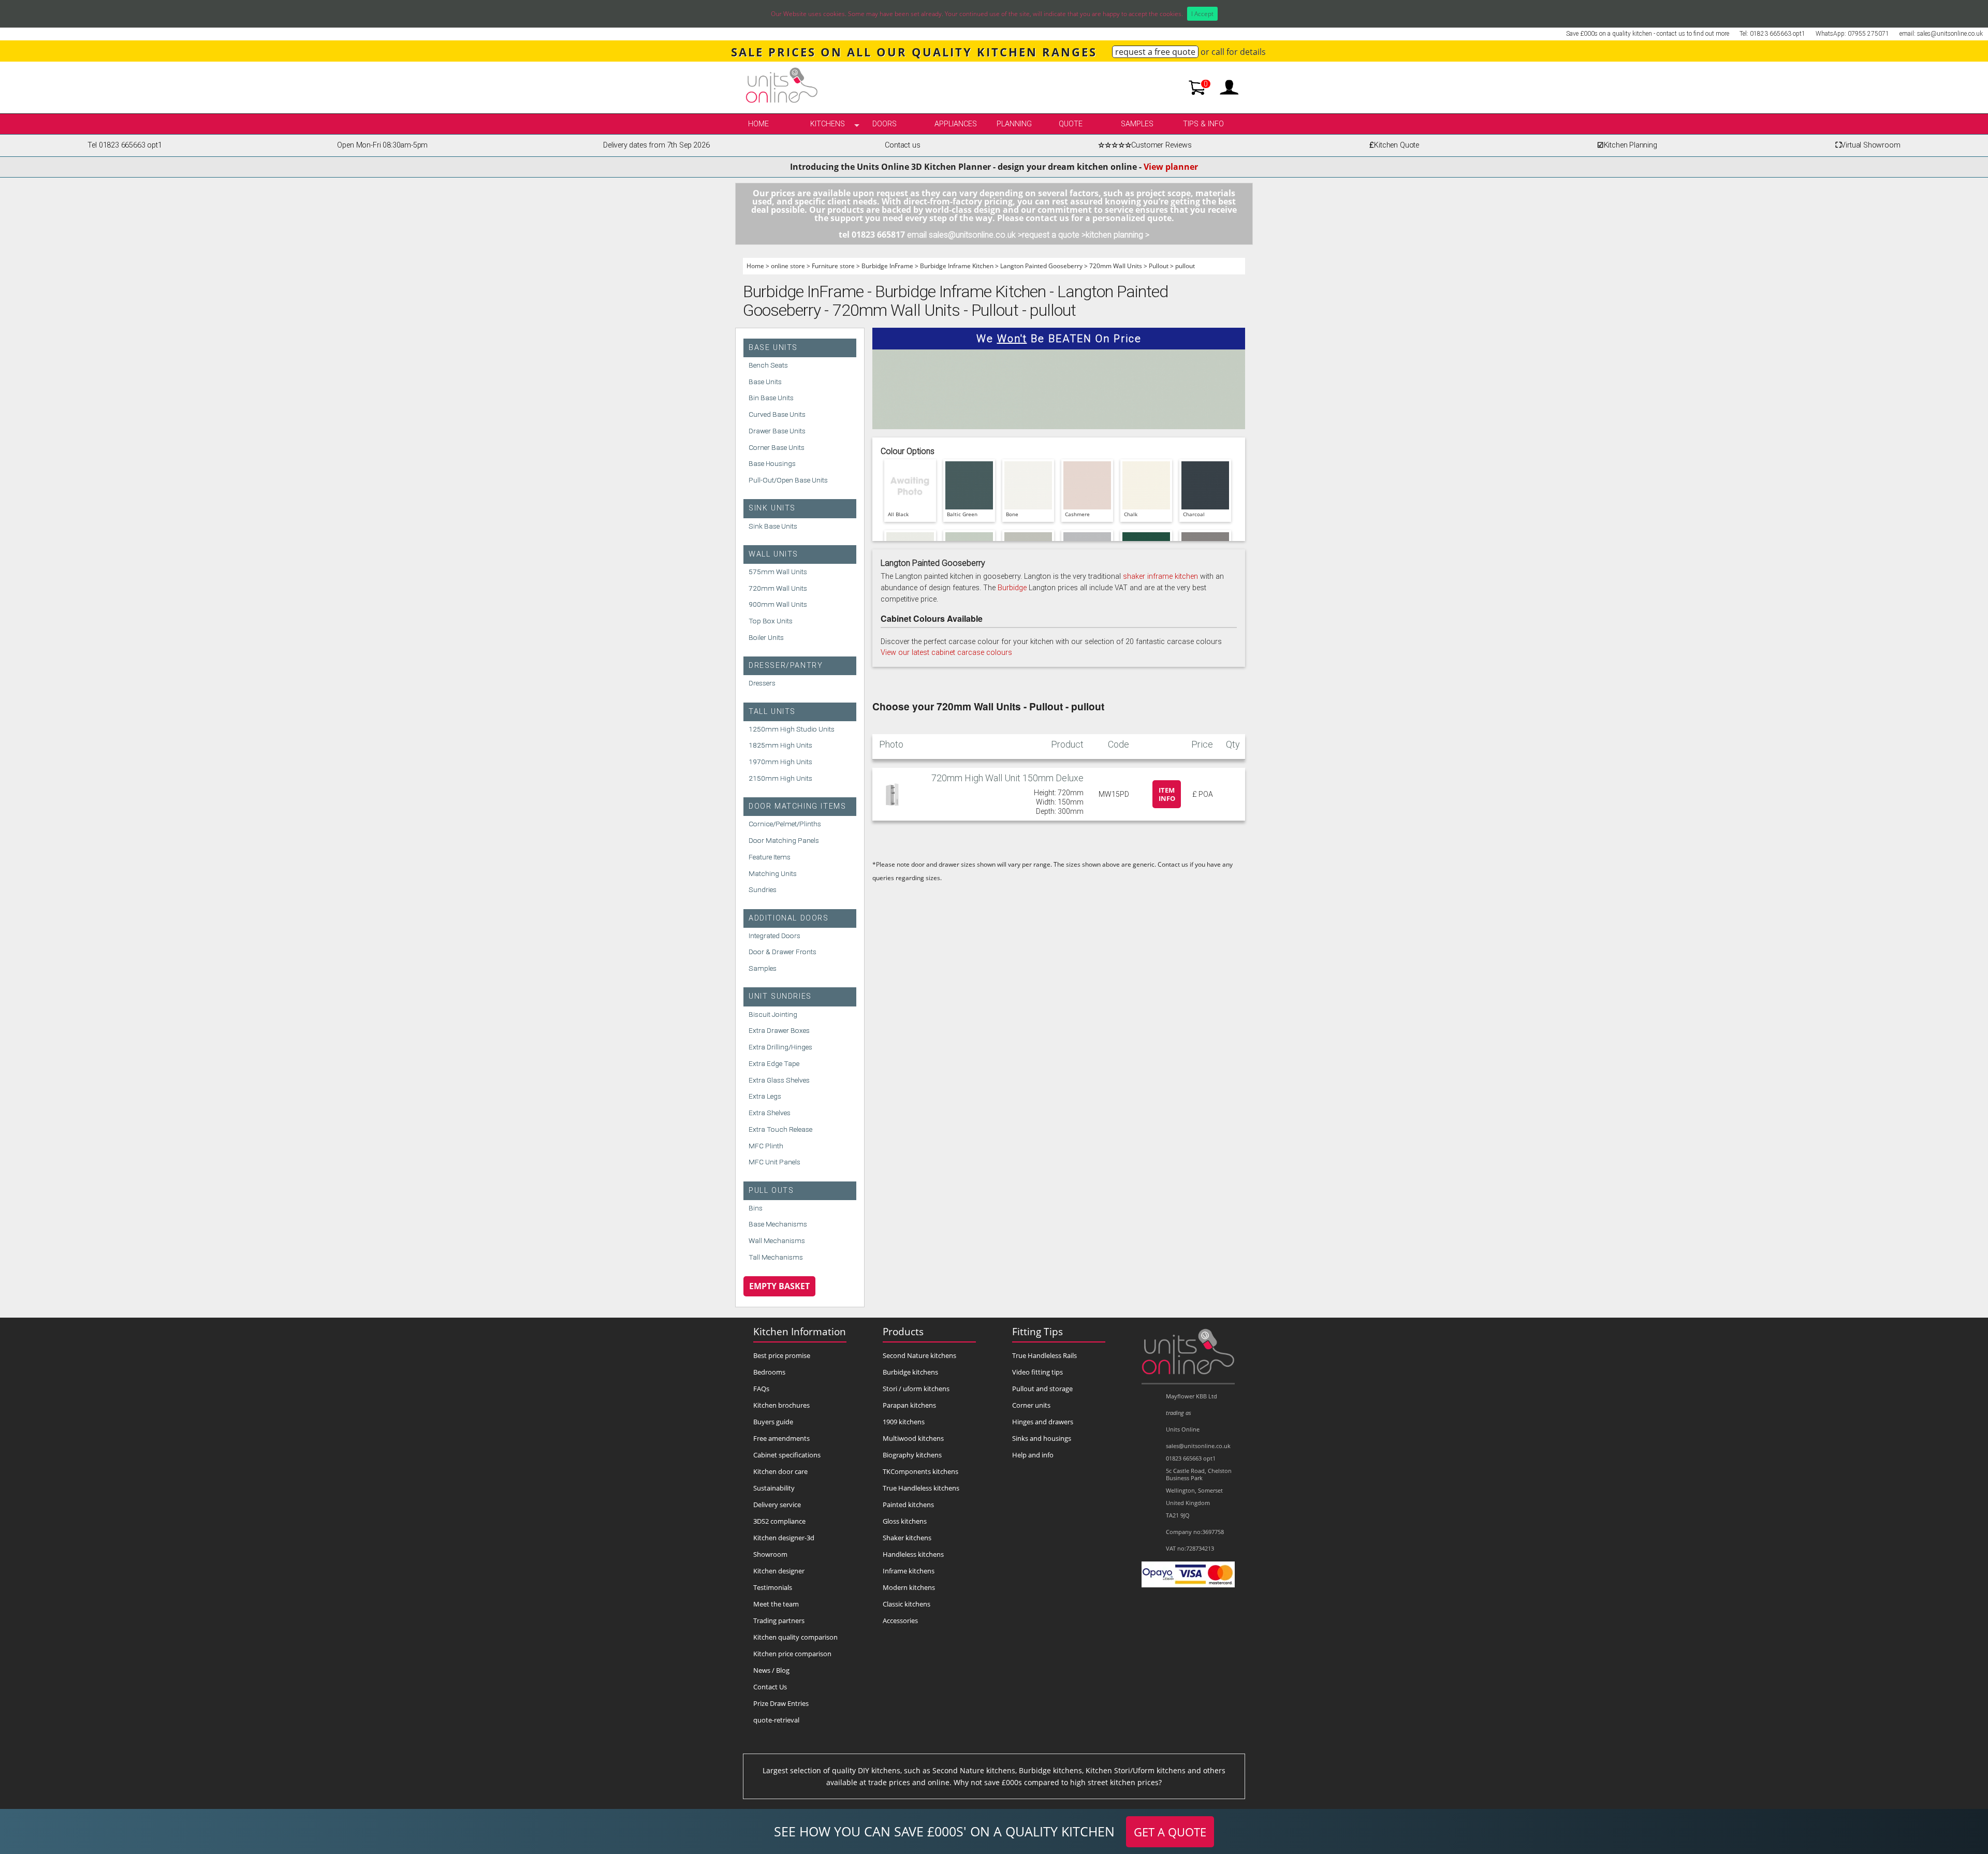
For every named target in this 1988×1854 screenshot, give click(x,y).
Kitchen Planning (1627, 145)
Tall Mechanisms (776, 1257)
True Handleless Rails (1044, 1355)
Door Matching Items (797, 806)
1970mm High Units (780, 762)
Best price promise (782, 1355)
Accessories (900, 1621)
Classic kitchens (907, 1604)
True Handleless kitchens (921, 1488)
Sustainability (774, 1488)
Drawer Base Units (777, 431)
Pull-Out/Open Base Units (788, 480)
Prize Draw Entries (781, 1703)
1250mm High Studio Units (792, 729)
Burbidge (1012, 588)
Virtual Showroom (1868, 145)
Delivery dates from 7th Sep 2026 (656, 145)
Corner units (1031, 1405)
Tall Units (772, 712)
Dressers (762, 683)
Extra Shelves (770, 1113)
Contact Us (770, 1687)
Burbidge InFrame (887, 266)
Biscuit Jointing (773, 1014)
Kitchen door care (780, 1471)
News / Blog (771, 1670)
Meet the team (776, 1604)
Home (758, 124)
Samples (1137, 124)
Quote (1071, 124)
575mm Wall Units (778, 572)
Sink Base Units (773, 526)
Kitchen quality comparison (795, 1637)
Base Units (773, 348)
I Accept (1202, 14)
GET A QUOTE (1170, 1832)
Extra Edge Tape (774, 1063)
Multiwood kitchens (913, 1438)
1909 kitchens (904, 1422)
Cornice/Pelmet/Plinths (785, 824)
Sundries (763, 889)
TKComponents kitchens (920, 1471)
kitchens (828, 124)
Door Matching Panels (784, 840)
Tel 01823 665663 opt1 (125, 145)
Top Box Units (771, 621)
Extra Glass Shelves (779, 1080)
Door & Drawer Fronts (783, 952)
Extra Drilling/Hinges (780, 1047)
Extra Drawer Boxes (779, 1030)
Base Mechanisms (778, 1224)
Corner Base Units (777, 447)
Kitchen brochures (781, 1405)
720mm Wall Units (1116, 266)
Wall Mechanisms (777, 1240)
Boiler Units (766, 637)
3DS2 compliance (779, 1521)
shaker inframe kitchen (1160, 576)
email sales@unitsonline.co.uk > (964, 235)
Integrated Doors (774, 936)
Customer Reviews (1145, 145)
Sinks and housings (1042, 1438)
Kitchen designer (779, 1571)
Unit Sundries (780, 996)
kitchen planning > (1117, 235)
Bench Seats (768, 365)
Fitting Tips (1037, 1331)
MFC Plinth (766, 1146)
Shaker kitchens (907, 1538)
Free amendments (781, 1438)
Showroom (770, 1554)
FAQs (761, 1389)
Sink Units (772, 508)
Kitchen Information (800, 1331)
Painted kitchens (908, 1505)
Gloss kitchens (905, 1521)
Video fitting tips (1037, 1372)
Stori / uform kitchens (916, 1389)
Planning (1014, 124)
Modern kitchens (909, 1587)
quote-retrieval (776, 1720)
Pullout (1159, 266)
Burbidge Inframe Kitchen (957, 266)
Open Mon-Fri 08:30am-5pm (382, 145)
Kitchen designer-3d (784, 1538)
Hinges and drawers (1043, 1422)
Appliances (956, 124)
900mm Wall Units (778, 604)
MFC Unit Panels (774, 1162)
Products (903, 1331)
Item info (1167, 794)
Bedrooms (769, 1372)
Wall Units (773, 554)
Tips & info (1203, 124)
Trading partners (779, 1621)
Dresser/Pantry (786, 666)
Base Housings (772, 463)
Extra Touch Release (780, 1129)
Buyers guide (773, 1422)
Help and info (1033, 1455)
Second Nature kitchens (919, 1355)
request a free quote (1155, 52)
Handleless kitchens (913, 1554)
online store (788, 266)
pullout (1185, 266)
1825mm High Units (780, 745)
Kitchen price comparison (792, 1654)
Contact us (902, 145)
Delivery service (777, 1505)
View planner (1171, 167)
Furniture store (833, 266)
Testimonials (773, 1587)
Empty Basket (779, 1286)
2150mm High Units (780, 778)
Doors (885, 124)
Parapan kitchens (909, 1405)
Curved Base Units (777, 414)
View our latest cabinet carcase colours (946, 653)
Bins (756, 1208)
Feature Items (770, 857)
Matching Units (773, 873)
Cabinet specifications (787, 1455)
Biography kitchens (912, 1455)
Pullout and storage (1042, 1389)
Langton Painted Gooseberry (1041, 266)
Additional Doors (789, 918)
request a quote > (1054, 235)
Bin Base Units (771, 398)
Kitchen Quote (1394, 145)
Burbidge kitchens (910, 1372)
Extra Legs (765, 1096)
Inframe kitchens (909, 1571)
